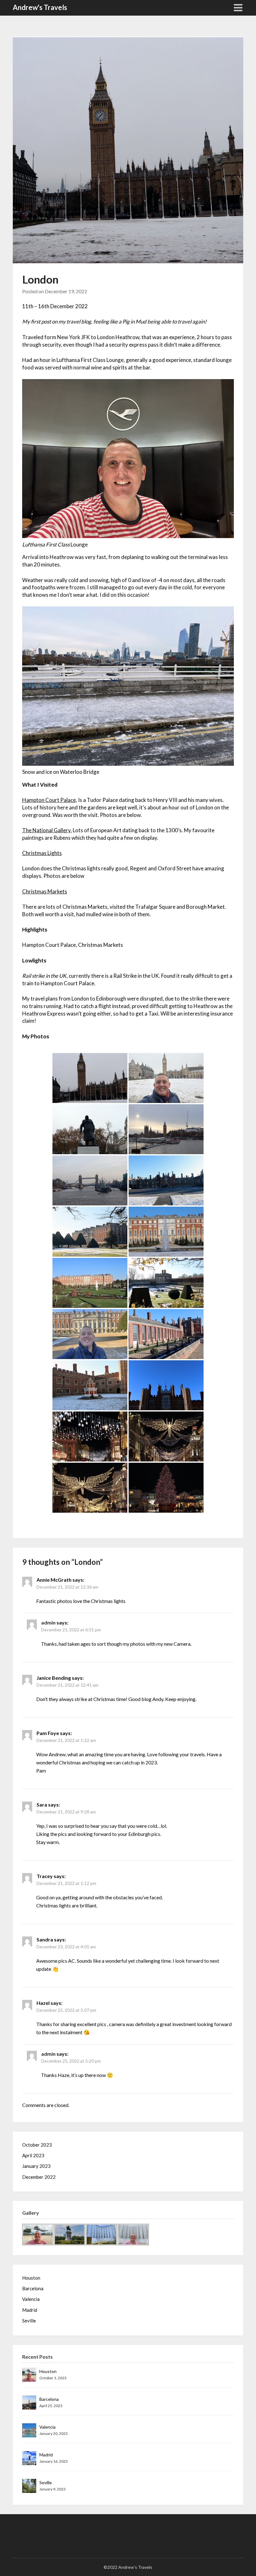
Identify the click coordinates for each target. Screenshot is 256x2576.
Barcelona (33, 2288)
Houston (31, 2278)
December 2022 (39, 2177)
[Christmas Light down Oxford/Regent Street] (90, 1436)
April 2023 (33, 2155)
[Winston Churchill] (90, 1129)
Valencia (31, 2299)
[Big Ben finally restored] (90, 1078)
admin (48, 1622)
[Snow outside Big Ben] (166, 1078)
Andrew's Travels (40, 7)
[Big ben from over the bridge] (166, 1129)
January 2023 (36, 2166)
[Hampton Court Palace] (166, 1180)
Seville (29, 2321)
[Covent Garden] (166, 1488)
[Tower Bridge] (90, 1180)
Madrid (30, 2310)
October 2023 (37, 2145)
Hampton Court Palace (49, 800)
